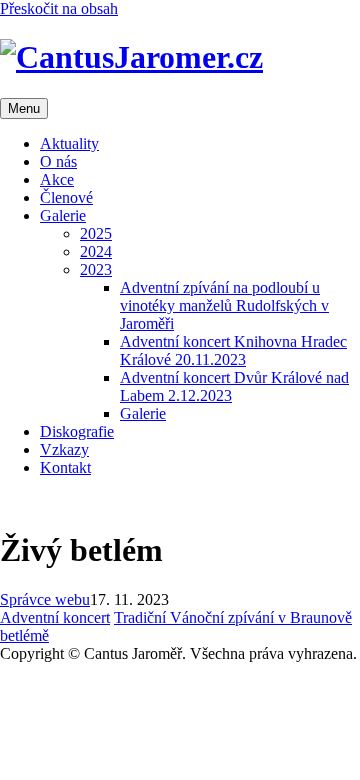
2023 (96, 269)
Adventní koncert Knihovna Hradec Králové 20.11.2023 (233, 350)
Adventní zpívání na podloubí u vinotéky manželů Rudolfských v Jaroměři (224, 305)
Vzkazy (64, 449)
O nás (58, 161)
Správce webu (45, 599)
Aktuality (69, 143)
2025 (96, 233)
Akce (57, 179)
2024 (96, 251)
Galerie (63, 215)
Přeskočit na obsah (59, 8)
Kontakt (65, 467)
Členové (66, 197)
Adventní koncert (55, 617)
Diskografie (77, 431)
